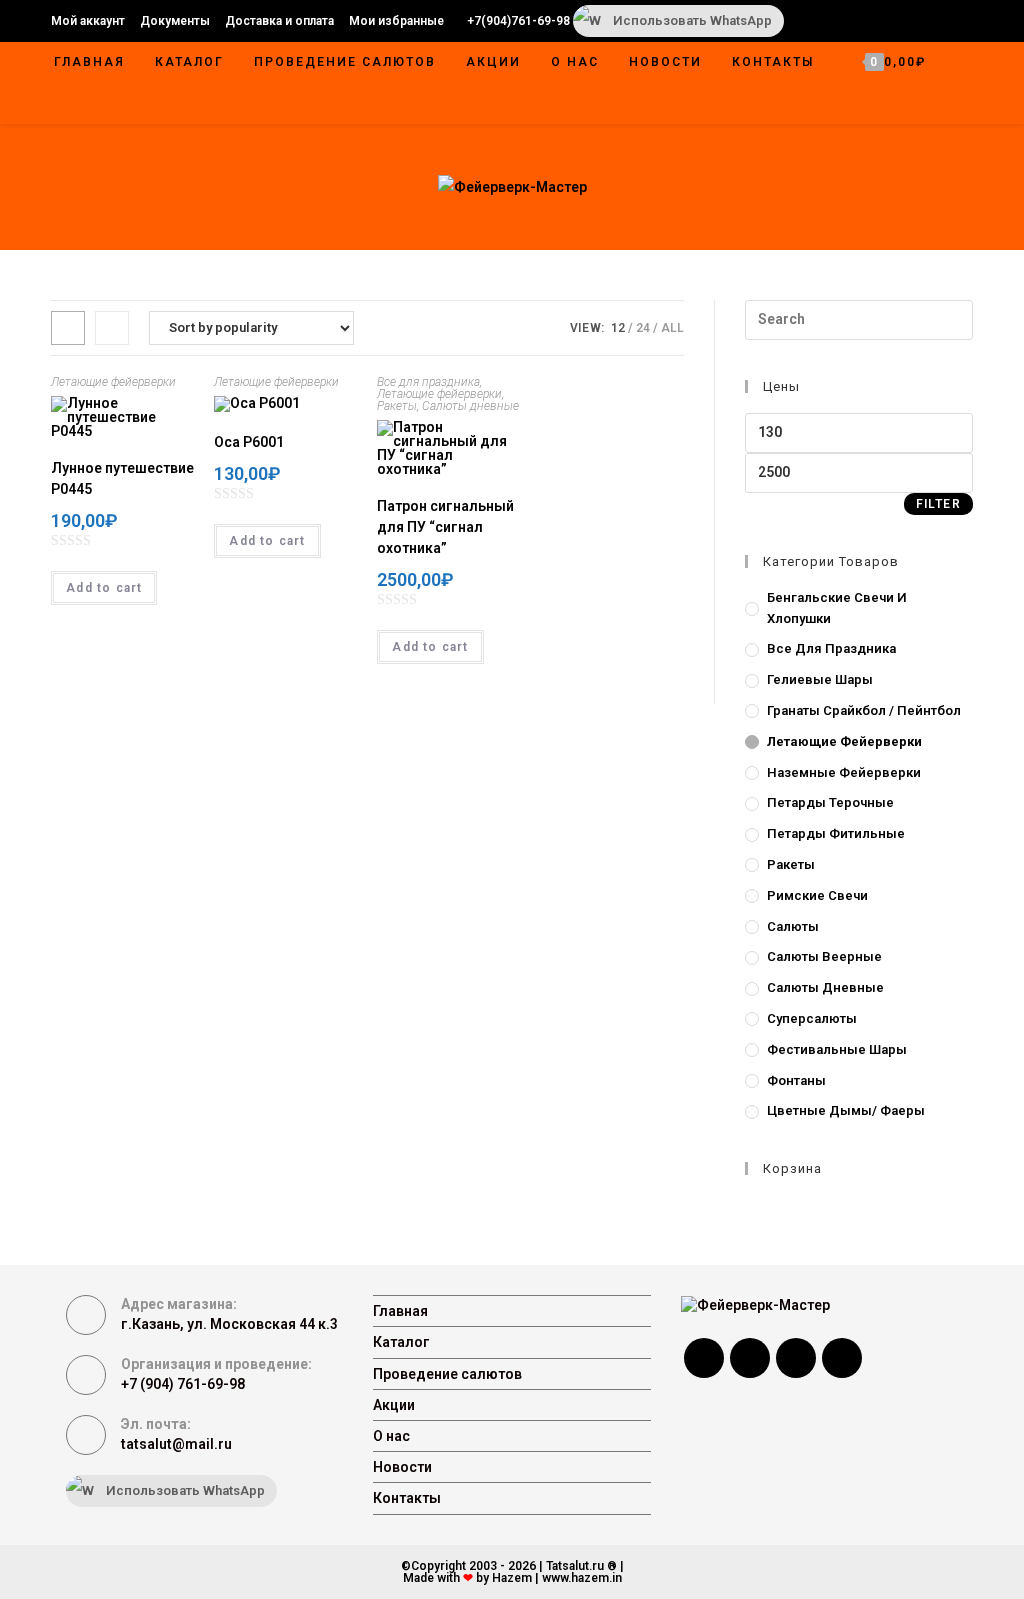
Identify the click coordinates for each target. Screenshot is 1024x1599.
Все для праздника (428, 382)
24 (643, 328)
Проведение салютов (447, 1374)
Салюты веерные (824, 956)
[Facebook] (704, 1358)
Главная (400, 1311)
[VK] (796, 1358)
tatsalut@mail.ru (176, 1444)
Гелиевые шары (820, 679)
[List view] (112, 328)
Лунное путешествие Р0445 (122, 478)
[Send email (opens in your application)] (938, 21)
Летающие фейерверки (113, 382)
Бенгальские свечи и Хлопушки (837, 608)
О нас (391, 1436)
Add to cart (104, 588)
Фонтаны (796, 1080)
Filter (938, 504)
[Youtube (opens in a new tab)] (915, 21)
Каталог (401, 1342)
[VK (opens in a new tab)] (863, 21)
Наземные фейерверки (844, 772)
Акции (394, 1405)
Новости (402, 1467)
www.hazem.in (582, 1578)
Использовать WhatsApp (692, 20)
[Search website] (952, 105)
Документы (175, 21)
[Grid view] (68, 328)
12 (618, 328)
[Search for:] (859, 319)
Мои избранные (396, 21)
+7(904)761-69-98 (518, 21)
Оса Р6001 (249, 442)
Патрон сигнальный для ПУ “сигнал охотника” (445, 527)
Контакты (407, 1498)
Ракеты (397, 406)
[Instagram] (750, 1358)
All (672, 328)
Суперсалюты (812, 1018)
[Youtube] (842, 1358)
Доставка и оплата (279, 21)
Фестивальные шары (837, 1049)
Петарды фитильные (836, 833)
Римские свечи (817, 895)
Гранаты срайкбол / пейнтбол (864, 710)
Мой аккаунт (88, 21)
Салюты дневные (470, 406)
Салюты (793, 926)
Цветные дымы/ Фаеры (846, 1110)
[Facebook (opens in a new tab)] (837, 21)
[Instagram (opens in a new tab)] (889, 21)
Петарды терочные (830, 802)
